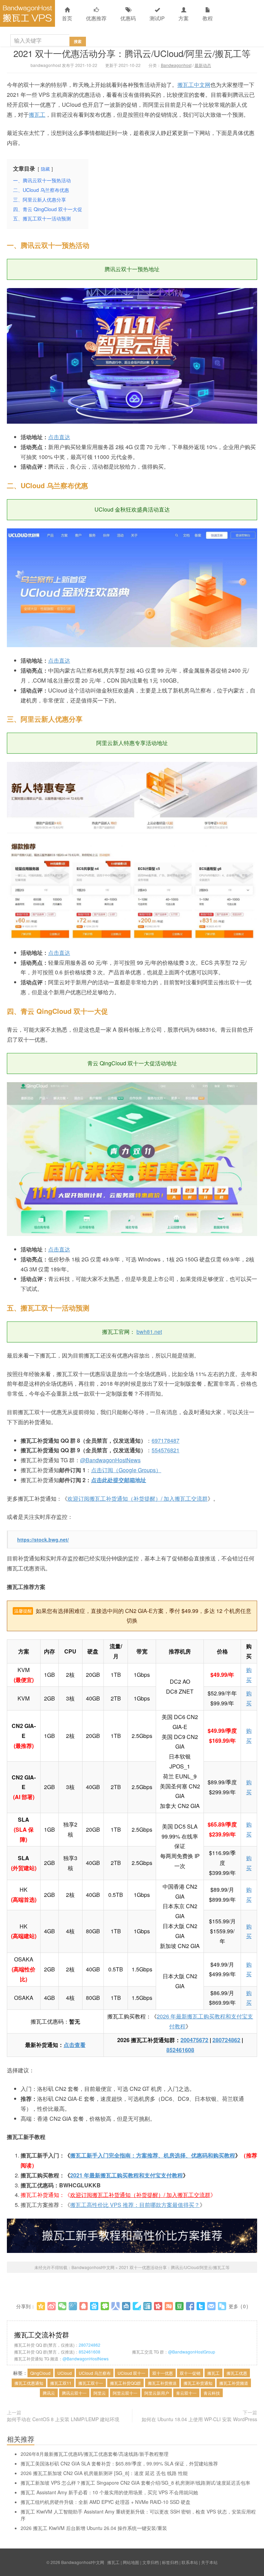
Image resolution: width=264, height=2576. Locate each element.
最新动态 (203, 65)
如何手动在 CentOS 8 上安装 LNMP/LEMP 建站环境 (63, 2419)
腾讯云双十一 (74, 2393)
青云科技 (212, 2393)
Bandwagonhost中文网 (27, 13)
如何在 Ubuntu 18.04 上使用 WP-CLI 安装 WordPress (199, 2419)
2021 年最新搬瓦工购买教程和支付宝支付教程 (126, 2175)
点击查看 (75, 2045)
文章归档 (151, 2562)
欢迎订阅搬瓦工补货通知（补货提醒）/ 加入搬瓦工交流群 (137, 1498)
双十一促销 (190, 2373)
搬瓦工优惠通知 (29, 2383)
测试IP (157, 18)
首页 (67, 18)
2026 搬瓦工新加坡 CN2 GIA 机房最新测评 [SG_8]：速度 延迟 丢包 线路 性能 (104, 2473)
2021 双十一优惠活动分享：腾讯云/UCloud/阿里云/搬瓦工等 (132, 53)
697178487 (166, 1440)
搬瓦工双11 (61, 2383)
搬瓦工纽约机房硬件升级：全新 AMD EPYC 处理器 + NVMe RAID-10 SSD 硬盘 (106, 2502)
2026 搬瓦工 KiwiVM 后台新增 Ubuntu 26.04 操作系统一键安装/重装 (94, 2528)
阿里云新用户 (157, 2393)
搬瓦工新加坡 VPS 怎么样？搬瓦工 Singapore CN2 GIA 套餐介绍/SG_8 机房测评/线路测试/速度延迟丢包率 (135, 2483)
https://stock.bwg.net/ (43, 1539)
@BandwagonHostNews (110, 1460)
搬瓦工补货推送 (162, 2383)
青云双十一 (186, 2393)
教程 (208, 18)
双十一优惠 (163, 2373)
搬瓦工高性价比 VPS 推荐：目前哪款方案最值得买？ (135, 2205)
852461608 (180, 2050)
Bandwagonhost (176, 65)
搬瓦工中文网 (194, 85)
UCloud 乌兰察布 (95, 2373)
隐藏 (45, 169)
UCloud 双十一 (131, 2373)
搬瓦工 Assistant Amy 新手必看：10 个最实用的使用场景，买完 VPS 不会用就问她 (109, 2492)
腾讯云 (49, 2393)
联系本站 (190, 2562)
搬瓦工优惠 (237, 2373)
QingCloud (40, 2373)
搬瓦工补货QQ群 (125, 2383)
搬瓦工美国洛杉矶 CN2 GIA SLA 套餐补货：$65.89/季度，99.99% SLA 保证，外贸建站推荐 (119, 2463)
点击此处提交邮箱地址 (119, 1480)
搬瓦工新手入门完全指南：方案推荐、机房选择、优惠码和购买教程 (153, 2155)
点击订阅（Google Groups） (126, 1470)
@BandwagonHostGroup (192, 2352)
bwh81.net (149, 1332)
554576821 (166, 1450)
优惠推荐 (96, 18)
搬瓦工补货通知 (198, 2383)
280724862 (226, 2040)
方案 (184, 18)
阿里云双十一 (125, 2393)
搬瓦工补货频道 (234, 2383)
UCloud (65, 2373)
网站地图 (131, 2562)
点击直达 (59, 437)
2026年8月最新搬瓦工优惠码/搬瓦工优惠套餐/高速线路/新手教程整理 (95, 2454)
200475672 (194, 2040)
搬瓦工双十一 (91, 2383)
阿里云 (100, 2393)
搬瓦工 (37, 115)
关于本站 (209, 2562)
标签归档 (170, 2562)
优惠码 (128, 18)
